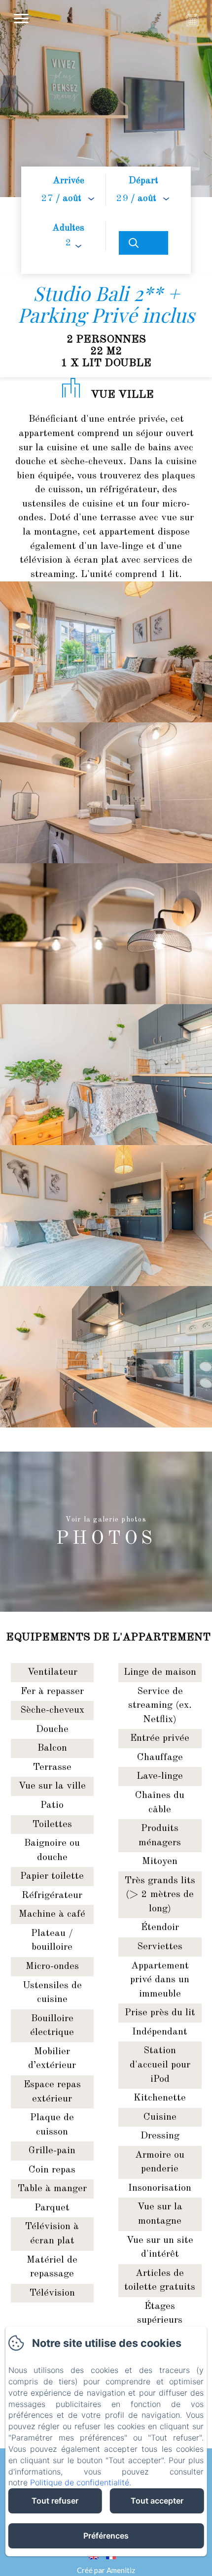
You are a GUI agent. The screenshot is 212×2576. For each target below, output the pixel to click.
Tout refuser (55, 2501)
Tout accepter (157, 2501)
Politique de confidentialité (80, 2482)
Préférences (106, 2536)
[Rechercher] (143, 243)
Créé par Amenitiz (106, 2570)
